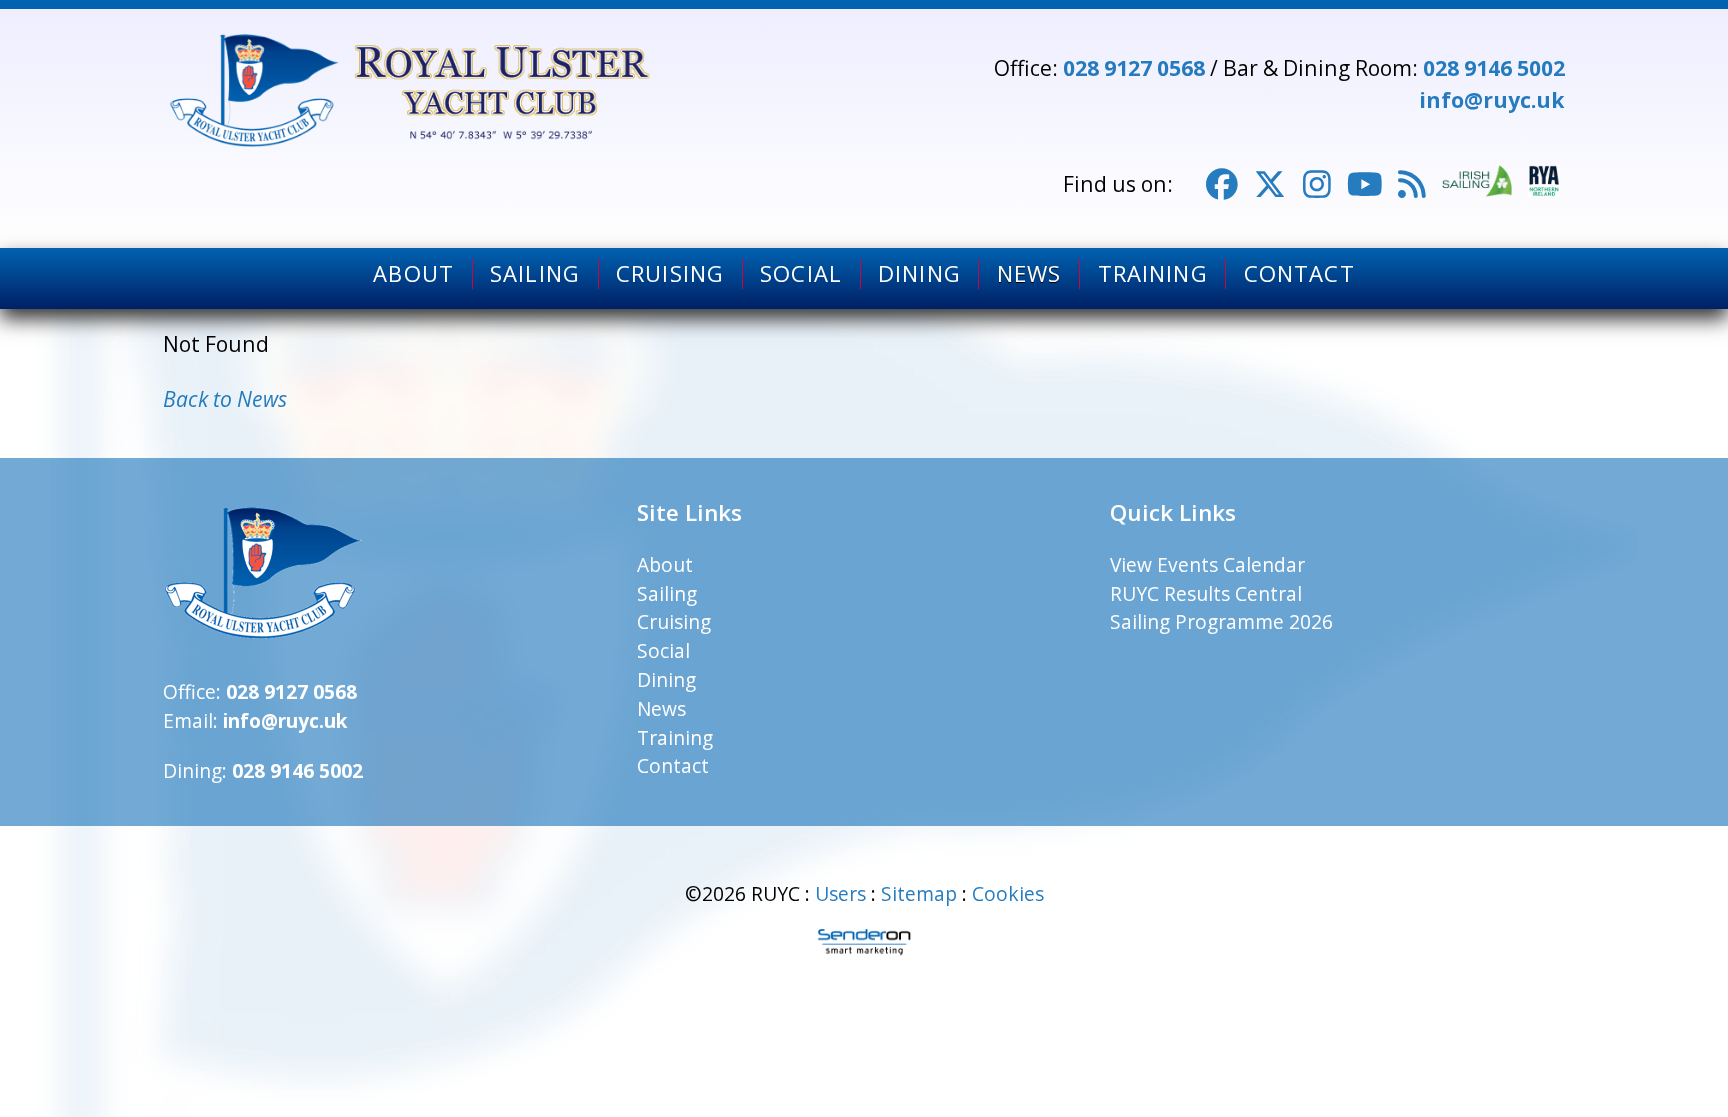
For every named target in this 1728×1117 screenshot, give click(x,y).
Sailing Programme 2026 (1221, 621)
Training (1153, 274)
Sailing (535, 274)
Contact (1299, 274)
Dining (919, 274)
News (1029, 274)
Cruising (670, 274)
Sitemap (919, 893)
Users (840, 893)
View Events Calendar (1207, 564)
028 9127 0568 (1134, 67)
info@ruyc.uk (1492, 99)
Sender (863, 942)
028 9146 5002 (1494, 67)
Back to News (225, 398)
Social (801, 274)
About (413, 274)
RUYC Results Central (1206, 593)
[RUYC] (413, 90)
